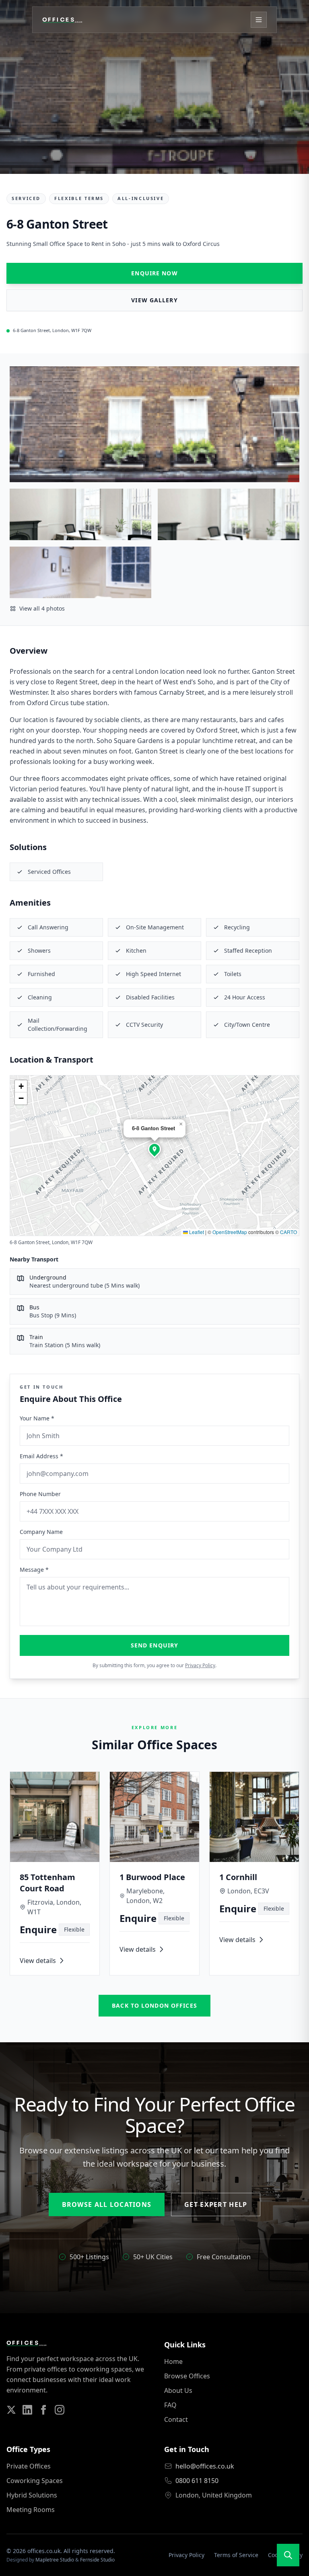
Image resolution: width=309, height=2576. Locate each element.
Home (173, 2361)
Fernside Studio (97, 2560)
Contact (176, 2419)
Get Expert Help (216, 2204)
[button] (154, 1149)
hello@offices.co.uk (205, 2466)
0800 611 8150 (197, 2481)
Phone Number (40, 1494)
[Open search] (288, 2555)
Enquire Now (154, 273)
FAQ (170, 2405)
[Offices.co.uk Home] (62, 20)
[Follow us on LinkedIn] (27, 2410)
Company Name (41, 1532)
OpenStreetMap (230, 1232)
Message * (34, 1570)
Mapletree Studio (55, 2560)
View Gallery (154, 300)
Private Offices (29, 2466)
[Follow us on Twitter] (11, 2410)
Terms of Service (236, 2555)
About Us (178, 2390)
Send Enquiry (154, 1645)
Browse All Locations (107, 2204)
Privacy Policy (200, 1665)
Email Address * (41, 1456)
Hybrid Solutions (32, 2495)
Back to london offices (154, 2005)
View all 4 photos (42, 608)
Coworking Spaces (35, 2481)
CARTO (288, 1232)
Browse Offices (187, 2376)
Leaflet (196, 1232)
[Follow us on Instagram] (60, 2410)
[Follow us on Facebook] (43, 2410)
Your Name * (37, 1418)
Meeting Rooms (31, 2510)
